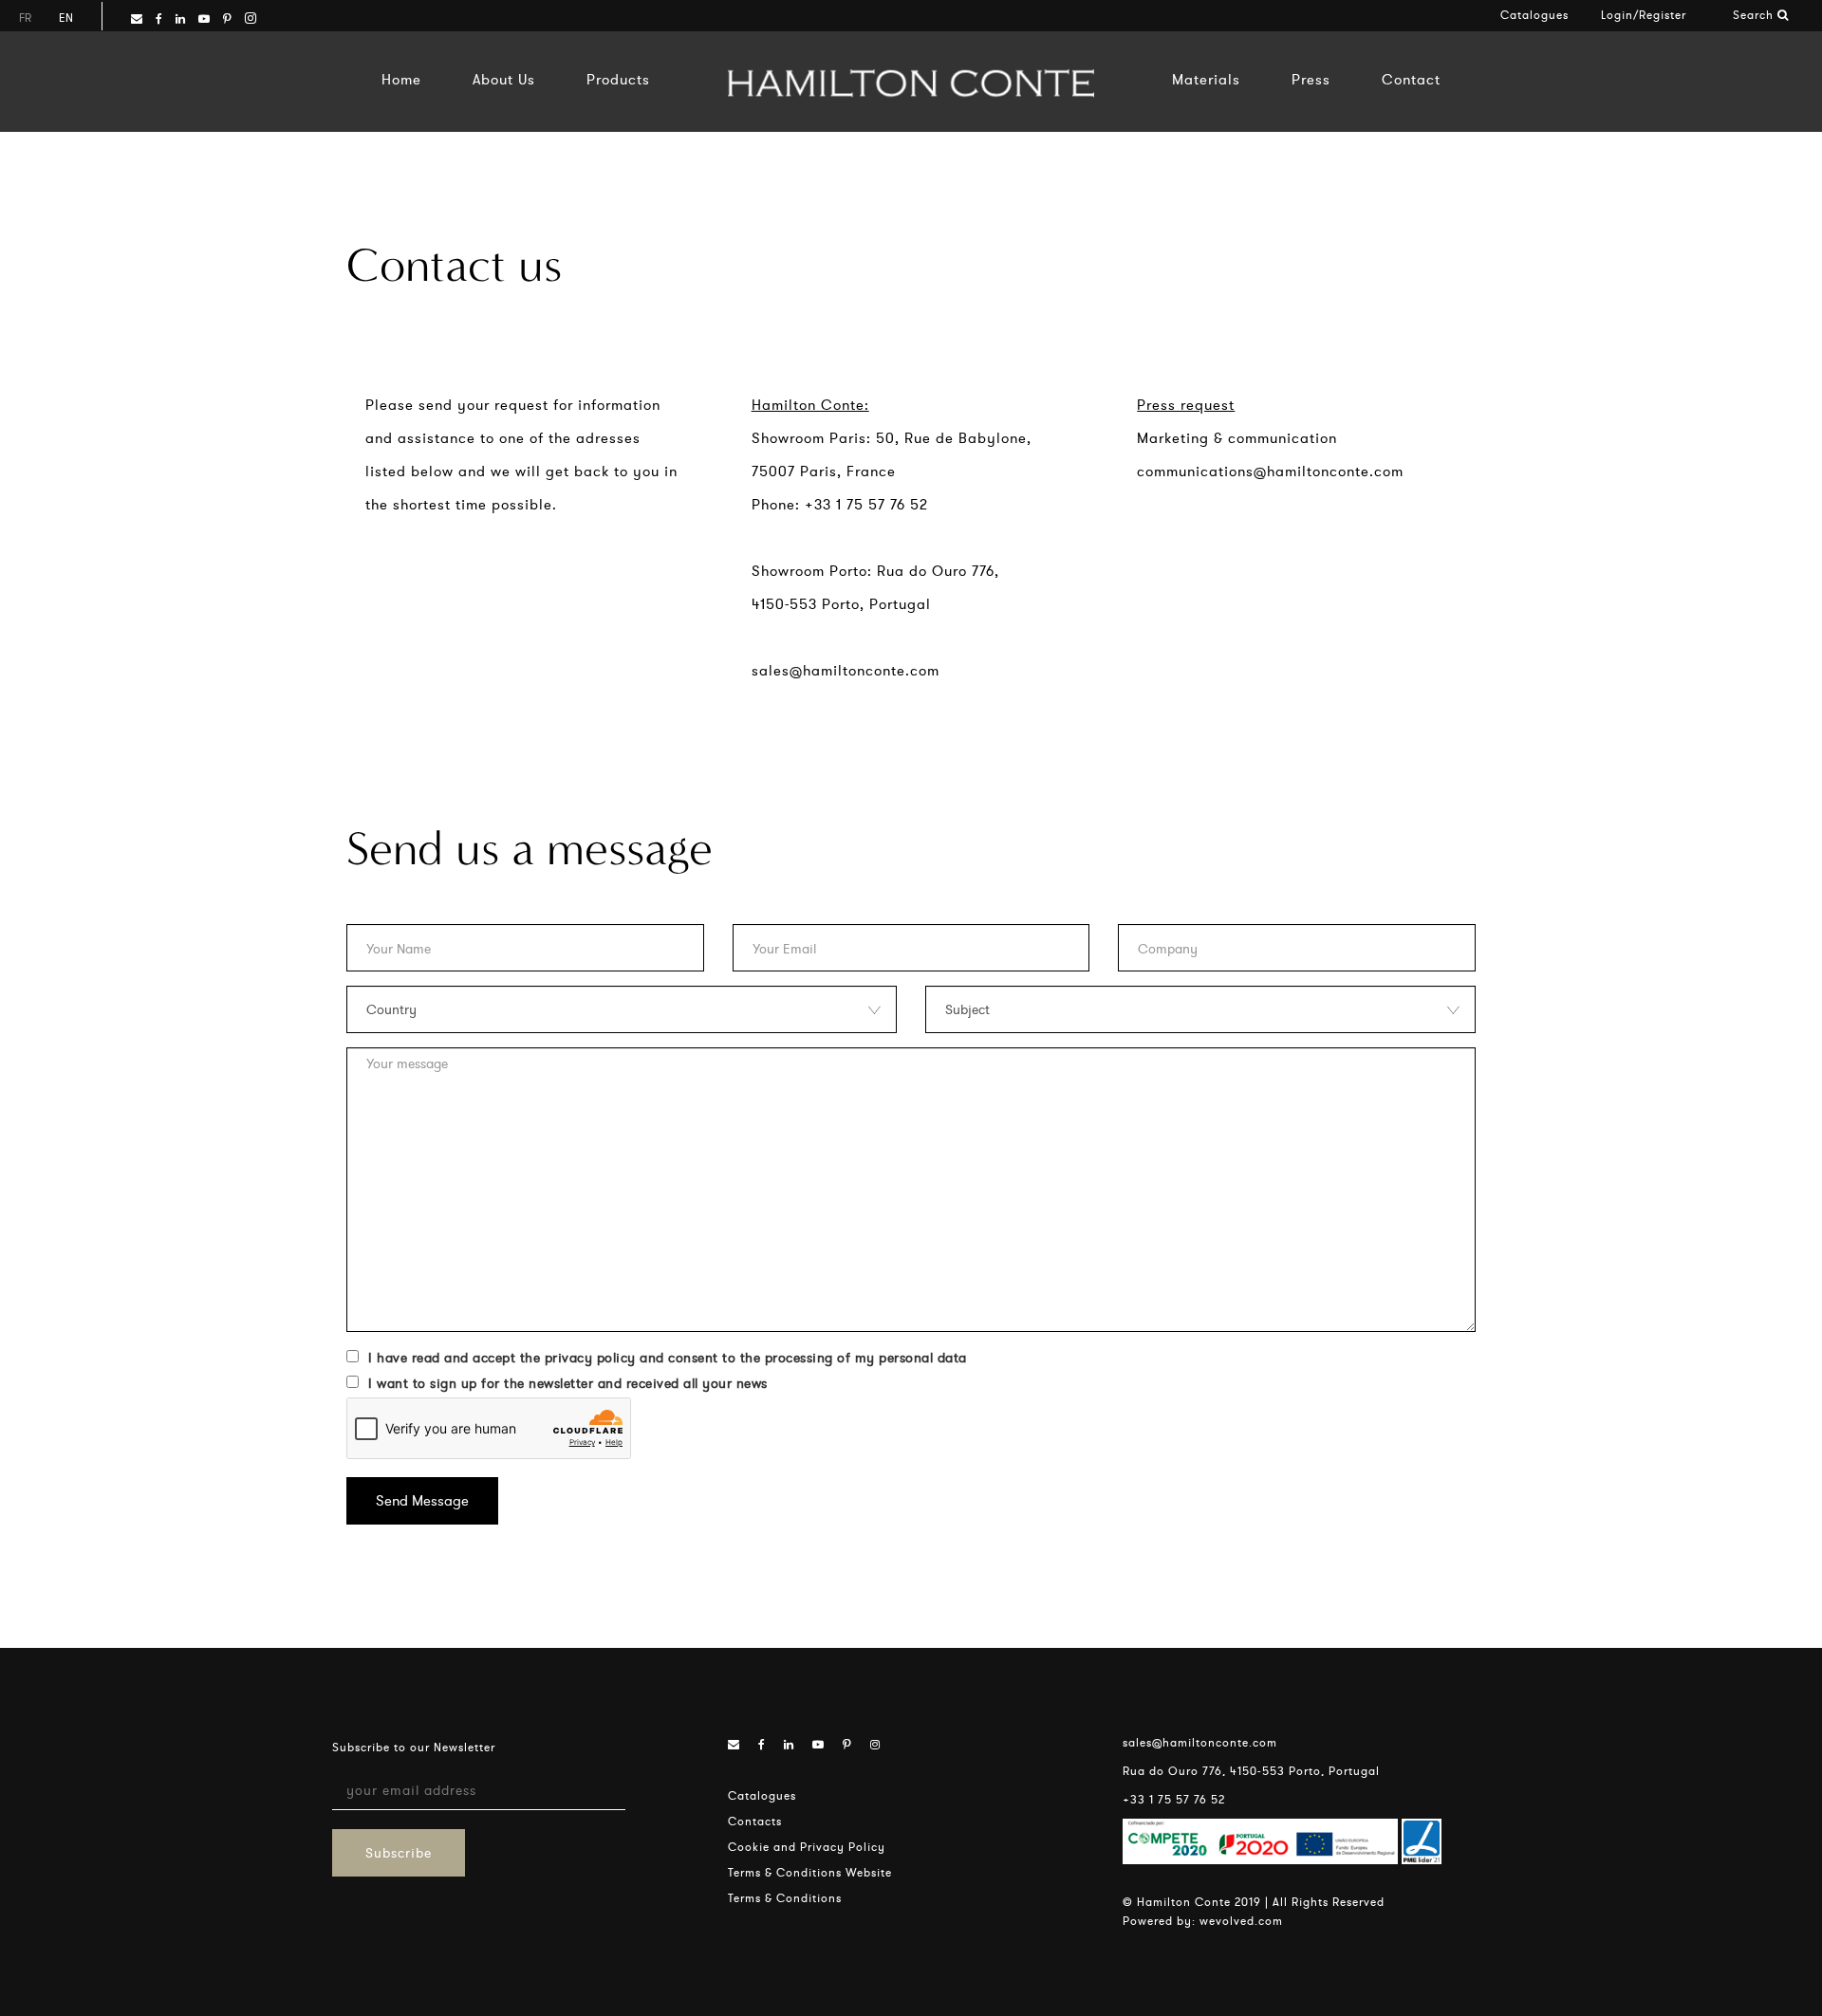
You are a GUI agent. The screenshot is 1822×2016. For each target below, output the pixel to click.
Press (1311, 79)
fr (25, 18)
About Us (504, 79)
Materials (1206, 79)
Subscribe (399, 1853)
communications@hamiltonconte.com (1270, 471)
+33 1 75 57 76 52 (1174, 1799)
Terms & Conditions (785, 1898)
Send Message (422, 1500)
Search (1755, 15)
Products (618, 79)
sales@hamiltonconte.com (846, 670)
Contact (1411, 79)
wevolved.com (1241, 1921)
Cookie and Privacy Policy (807, 1847)
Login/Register (1644, 15)
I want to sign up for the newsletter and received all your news (568, 1383)
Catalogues (1534, 15)
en (66, 18)
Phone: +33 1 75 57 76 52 (840, 504)
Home (401, 79)
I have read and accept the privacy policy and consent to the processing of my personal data (668, 1358)
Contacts (755, 1821)
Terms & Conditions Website (810, 1872)
